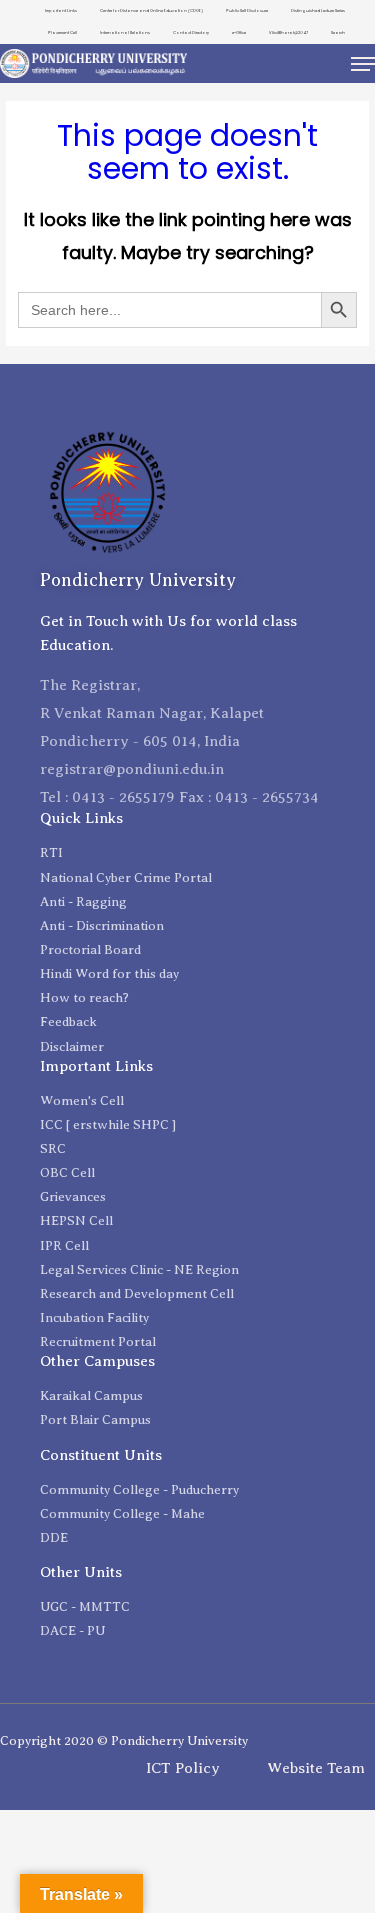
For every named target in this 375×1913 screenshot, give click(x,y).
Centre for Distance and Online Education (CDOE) (151, 10)
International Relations (125, 32)
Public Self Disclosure (247, 10)
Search (338, 32)
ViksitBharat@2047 (288, 32)
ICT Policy (183, 1768)
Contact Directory (191, 32)
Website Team (316, 1768)
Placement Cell (62, 32)
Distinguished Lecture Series (318, 10)
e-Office (239, 32)
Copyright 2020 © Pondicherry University (124, 1740)
